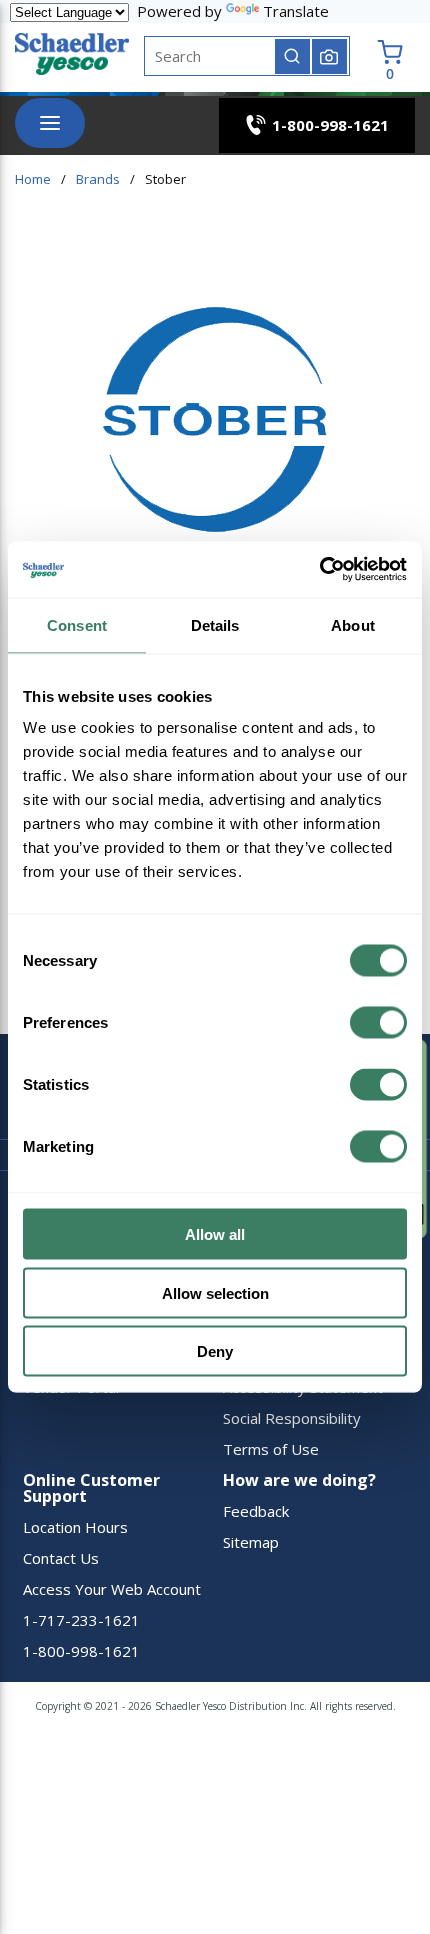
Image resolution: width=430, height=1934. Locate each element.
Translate (296, 11)
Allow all (215, 1234)
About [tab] (353, 624)
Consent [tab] (77, 624)
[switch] (378, 1023)
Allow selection (215, 1292)
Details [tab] (215, 624)
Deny (215, 1351)
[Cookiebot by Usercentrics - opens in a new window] (319, 570)
